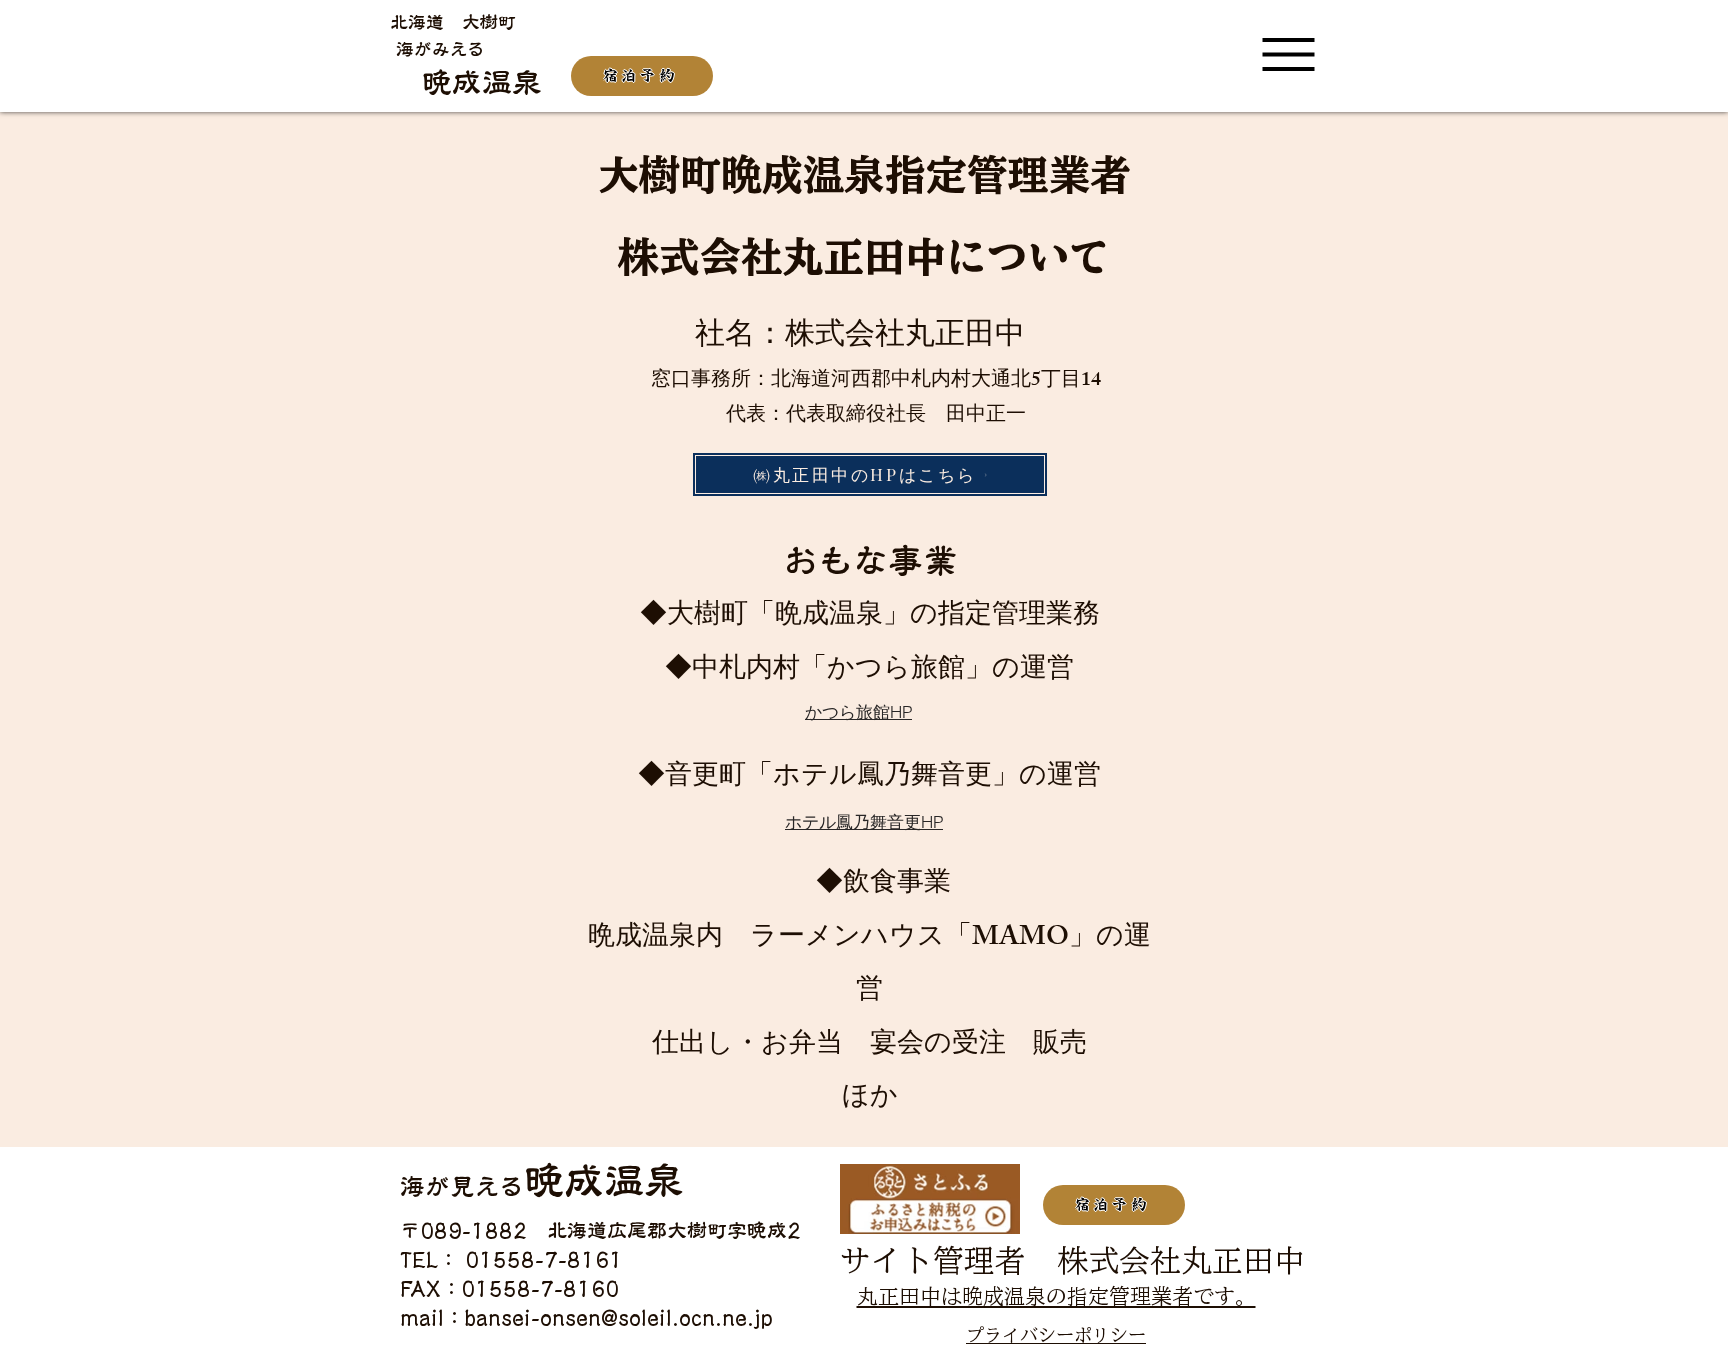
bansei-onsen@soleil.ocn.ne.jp (618, 1317)
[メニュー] (1288, 56)
